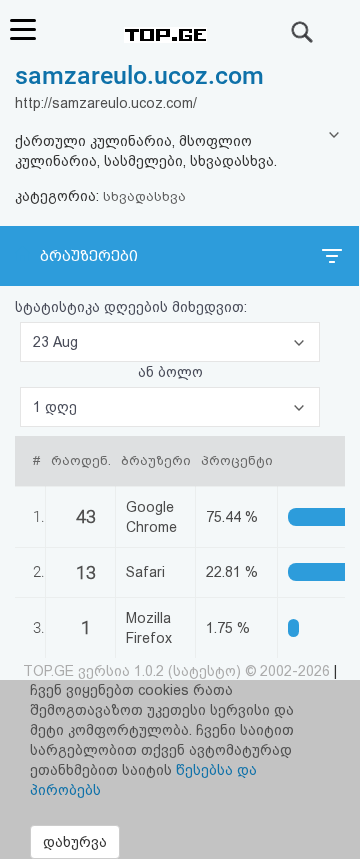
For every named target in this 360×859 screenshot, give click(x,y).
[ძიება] (303, 32)
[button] (170, 342)
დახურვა (75, 842)
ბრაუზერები (89, 256)
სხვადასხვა (144, 196)
